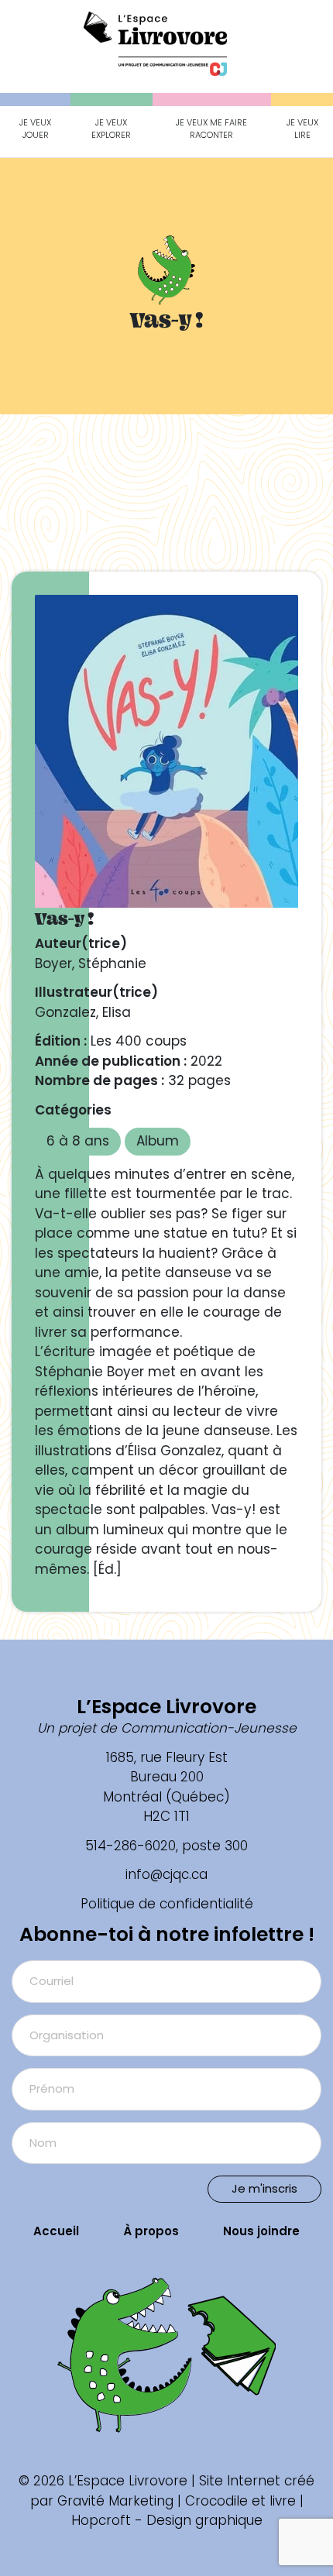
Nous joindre (261, 2231)
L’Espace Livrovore (166, 1707)
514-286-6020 (130, 1846)
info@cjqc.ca (166, 1874)
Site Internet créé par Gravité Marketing (173, 2491)
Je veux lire (302, 129)
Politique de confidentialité (167, 1904)
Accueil (56, 2231)
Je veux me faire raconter (211, 129)
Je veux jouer (35, 129)
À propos (151, 2231)
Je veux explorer (111, 129)
